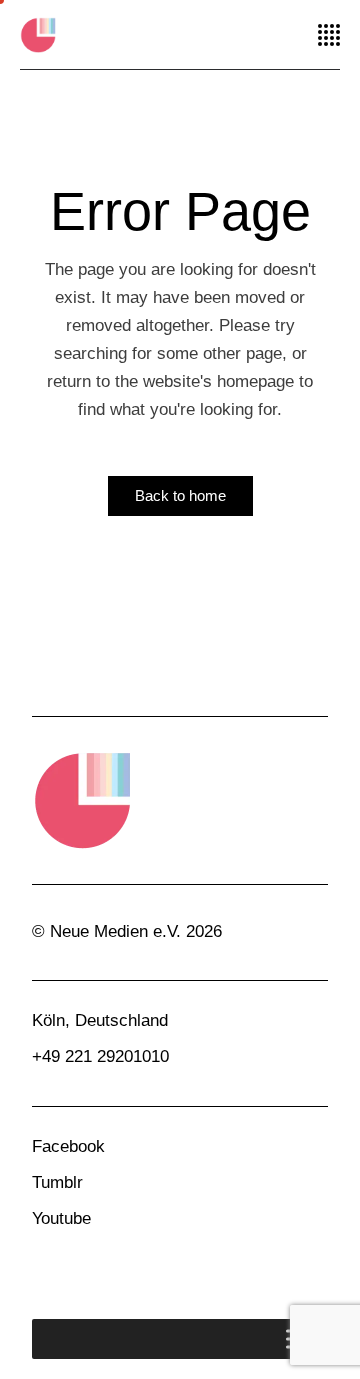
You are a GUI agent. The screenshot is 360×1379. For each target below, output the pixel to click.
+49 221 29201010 (100, 1056)
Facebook (68, 1146)
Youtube (61, 1218)
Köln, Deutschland (100, 1020)
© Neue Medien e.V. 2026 (127, 931)
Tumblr (57, 1182)
